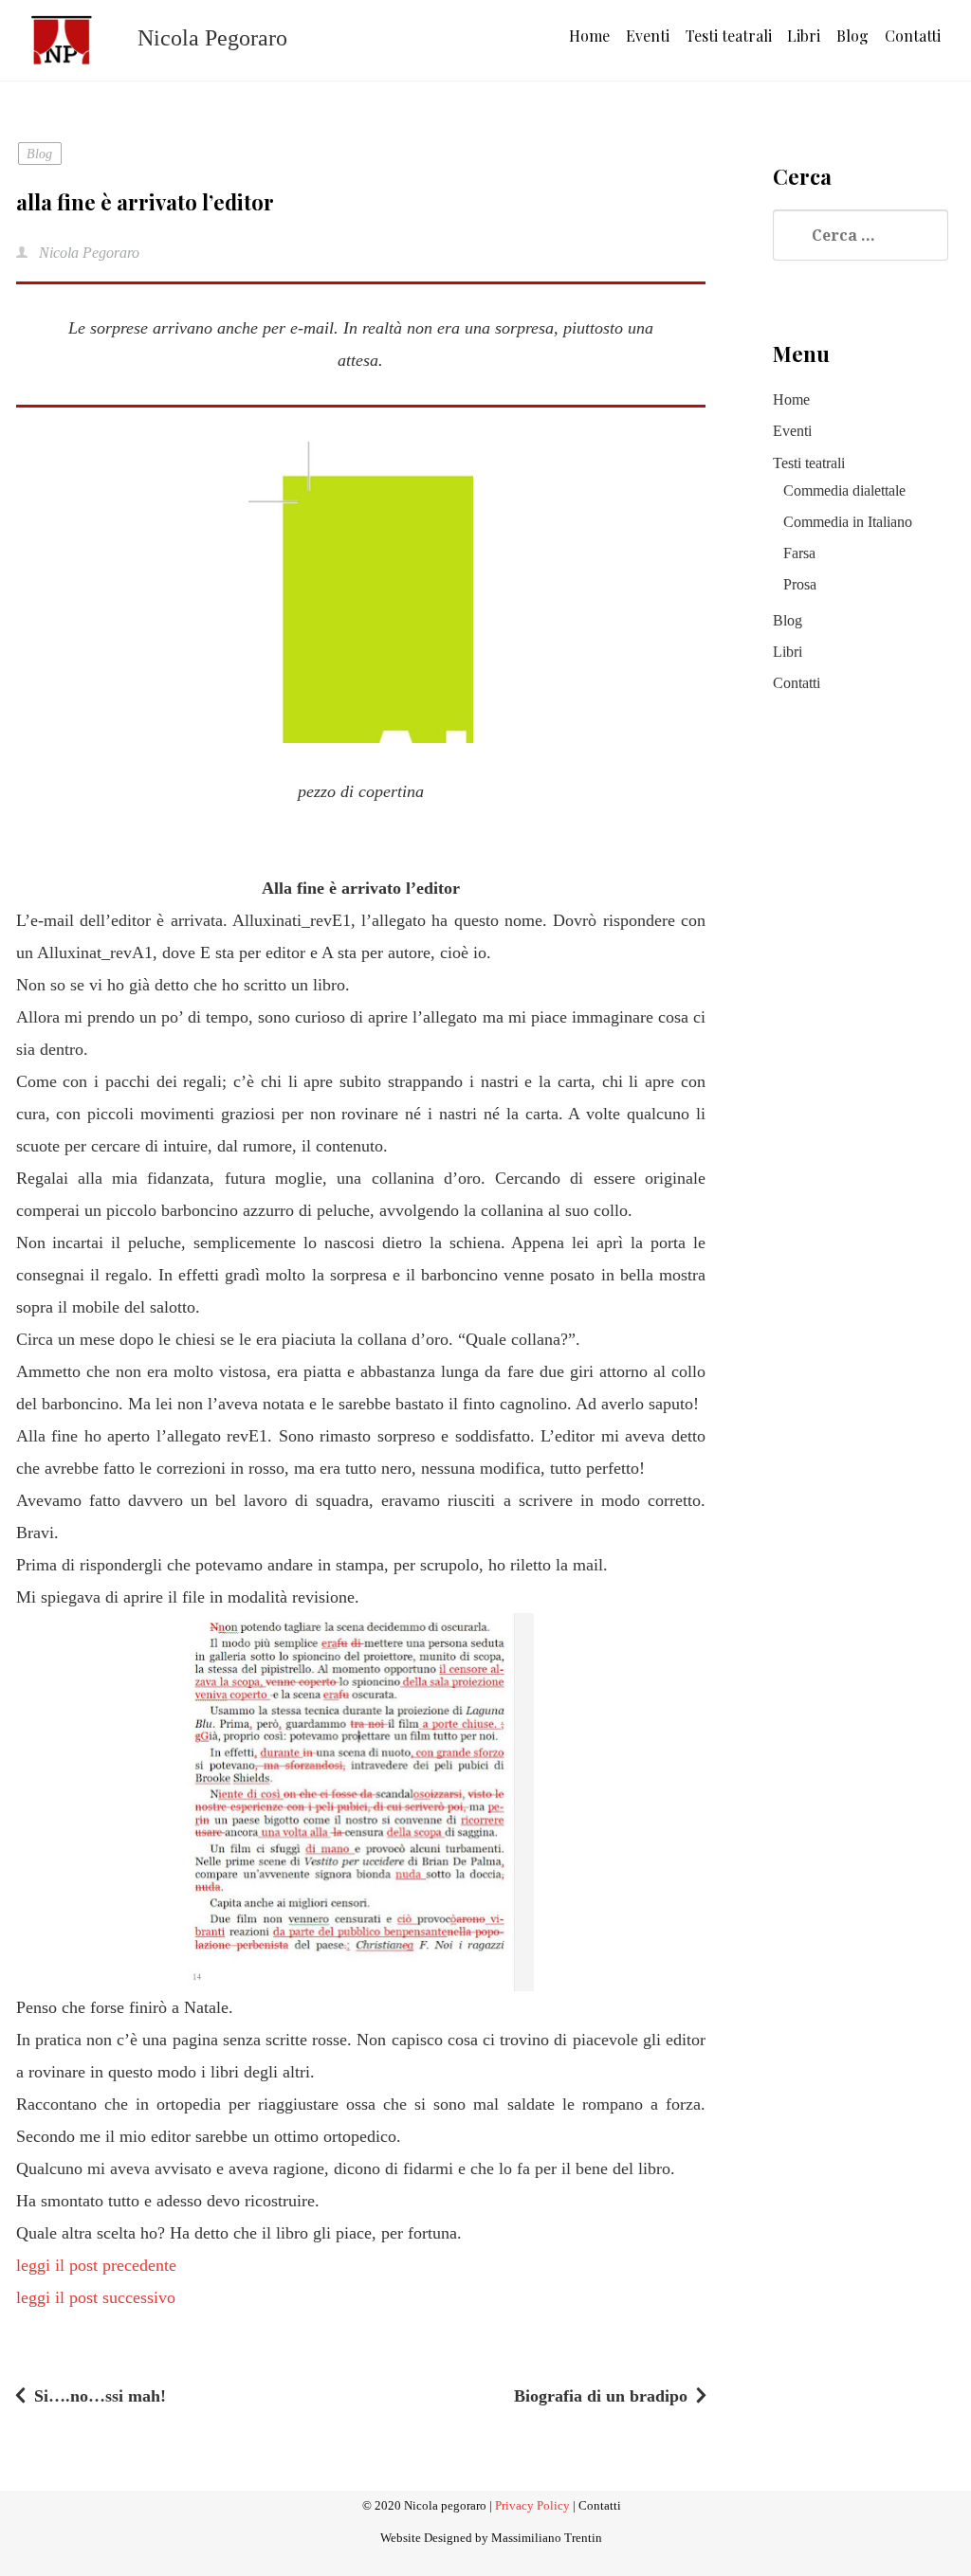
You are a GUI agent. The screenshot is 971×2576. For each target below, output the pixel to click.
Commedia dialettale (844, 490)
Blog (852, 36)
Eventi (648, 36)
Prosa (800, 584)
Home (589, 36)
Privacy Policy (532, 2506)
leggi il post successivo (96, 2297)
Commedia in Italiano (848, 522)
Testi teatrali (729, 36)
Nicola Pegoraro (87, 253)
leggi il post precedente (96, 2265)
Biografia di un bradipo (601, 2396)
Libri (804, 36)
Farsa (799, 553)
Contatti (913, 36)
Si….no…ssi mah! (100, 2396)
